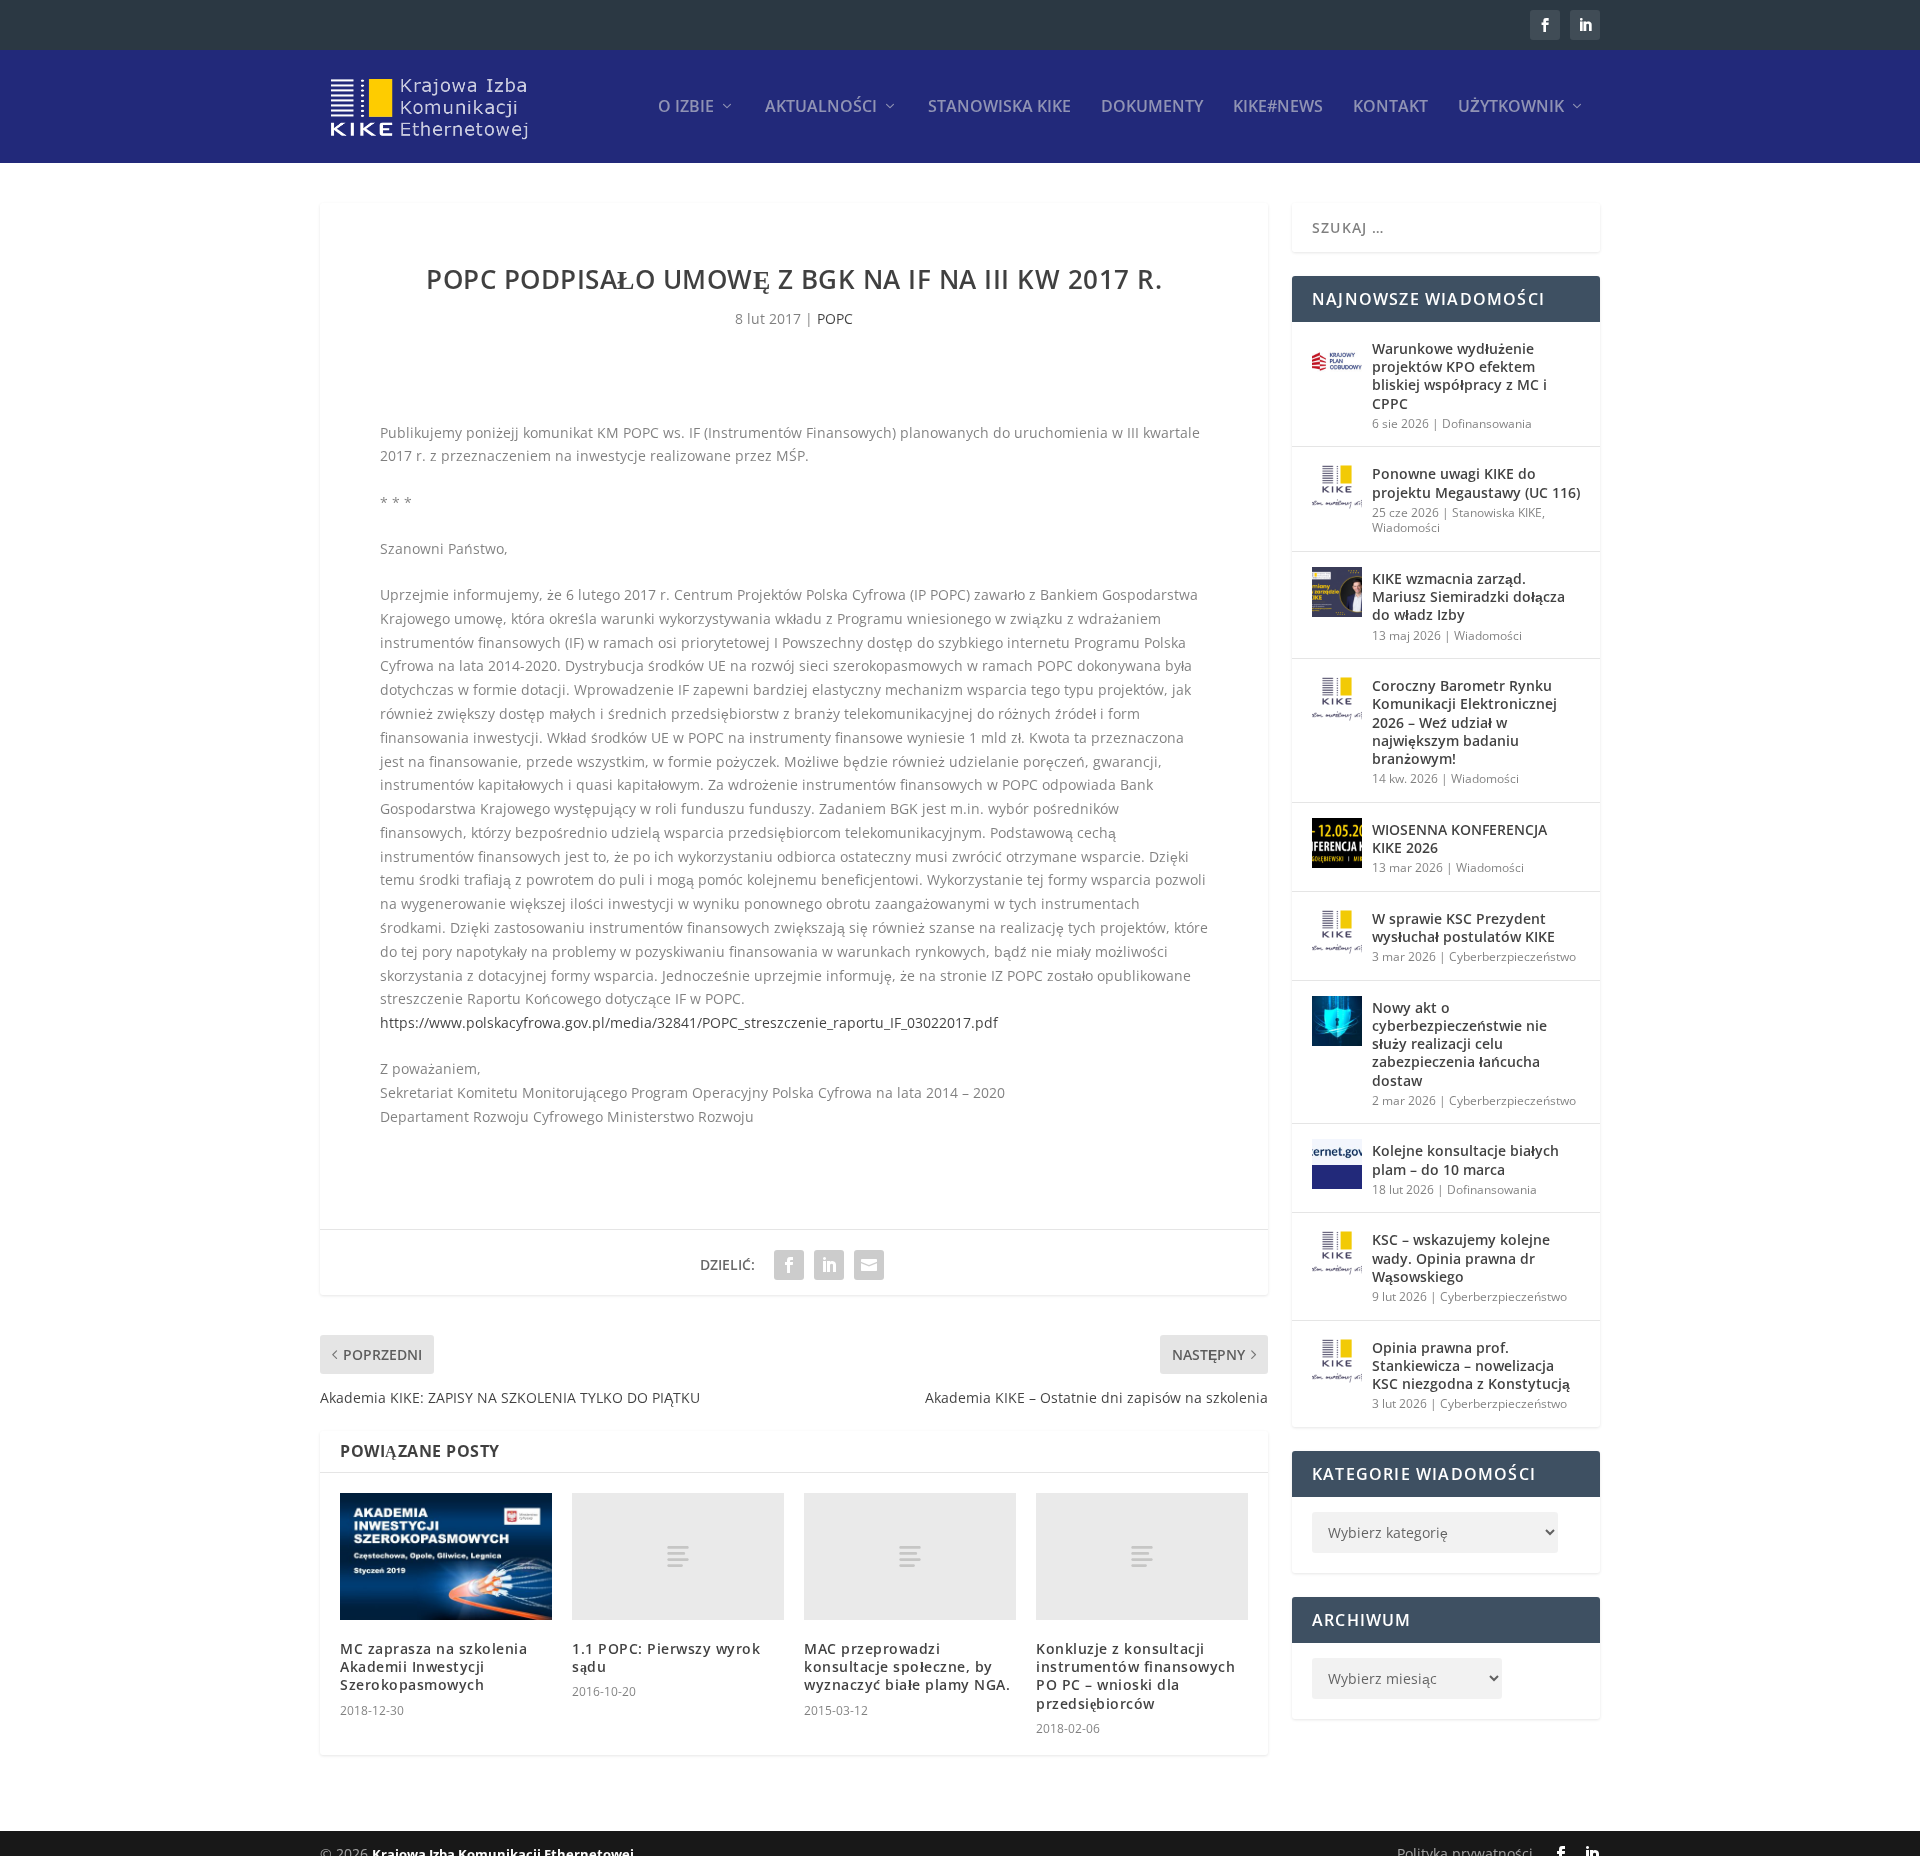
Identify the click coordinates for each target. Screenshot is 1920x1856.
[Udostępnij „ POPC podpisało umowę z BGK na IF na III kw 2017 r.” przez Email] (869, 1265)
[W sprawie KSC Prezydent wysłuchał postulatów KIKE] (1337, 932)
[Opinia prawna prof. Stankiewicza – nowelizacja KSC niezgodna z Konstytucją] (1337, 1361)
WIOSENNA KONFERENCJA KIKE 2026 (1459, 838)
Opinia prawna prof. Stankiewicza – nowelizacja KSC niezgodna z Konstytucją (1471, 1365)
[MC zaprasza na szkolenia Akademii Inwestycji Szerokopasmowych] (446, 1556)
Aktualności (821, 107)
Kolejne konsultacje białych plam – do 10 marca (1465, 1159)
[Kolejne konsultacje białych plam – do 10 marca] (1337, 1164)
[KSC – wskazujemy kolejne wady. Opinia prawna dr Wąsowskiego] (1337, 1253)
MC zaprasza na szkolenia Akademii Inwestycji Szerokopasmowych (433, 1666)
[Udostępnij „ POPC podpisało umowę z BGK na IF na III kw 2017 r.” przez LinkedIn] (829, 1265)
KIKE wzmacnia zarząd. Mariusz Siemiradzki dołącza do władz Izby (1468, 596)
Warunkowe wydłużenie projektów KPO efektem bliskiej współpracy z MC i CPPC (1459, 376)
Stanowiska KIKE (999, 107)
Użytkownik (1511, 107)
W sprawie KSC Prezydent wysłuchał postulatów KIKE (1463, 927)
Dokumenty (1152, 107)
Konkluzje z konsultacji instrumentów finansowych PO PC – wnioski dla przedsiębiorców (1135, 1676)
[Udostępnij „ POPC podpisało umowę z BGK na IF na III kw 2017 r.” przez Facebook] (789, 1265)
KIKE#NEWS (1278, 107)
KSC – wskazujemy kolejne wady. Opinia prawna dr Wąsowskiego (1461, 1257)
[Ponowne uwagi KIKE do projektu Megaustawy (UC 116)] (1337, 487)
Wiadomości (1406, 527)
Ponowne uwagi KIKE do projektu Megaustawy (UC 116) (1476, 482)
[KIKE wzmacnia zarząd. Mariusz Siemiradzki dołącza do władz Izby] (1337, 592)
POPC (835, 318)
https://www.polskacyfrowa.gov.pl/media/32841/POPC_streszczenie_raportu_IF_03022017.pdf (689, 1022)
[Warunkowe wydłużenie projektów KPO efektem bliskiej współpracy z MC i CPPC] (1337, 362)
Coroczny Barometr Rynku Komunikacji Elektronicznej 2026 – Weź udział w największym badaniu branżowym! (1464, 722)
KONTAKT (1390, 107)
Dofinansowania (1487, 423)
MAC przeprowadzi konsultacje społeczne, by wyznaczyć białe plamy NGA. (907, 1666)
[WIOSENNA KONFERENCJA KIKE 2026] (1337, 843)
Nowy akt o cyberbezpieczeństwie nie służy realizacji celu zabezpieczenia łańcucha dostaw (1459, 1044)
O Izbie (686, 107)
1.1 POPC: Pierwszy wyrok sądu (666, 1657)
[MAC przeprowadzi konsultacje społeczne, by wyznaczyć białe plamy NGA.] (910, 1556)
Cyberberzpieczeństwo (1512, 956)
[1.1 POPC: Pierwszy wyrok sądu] (678, 1556)
